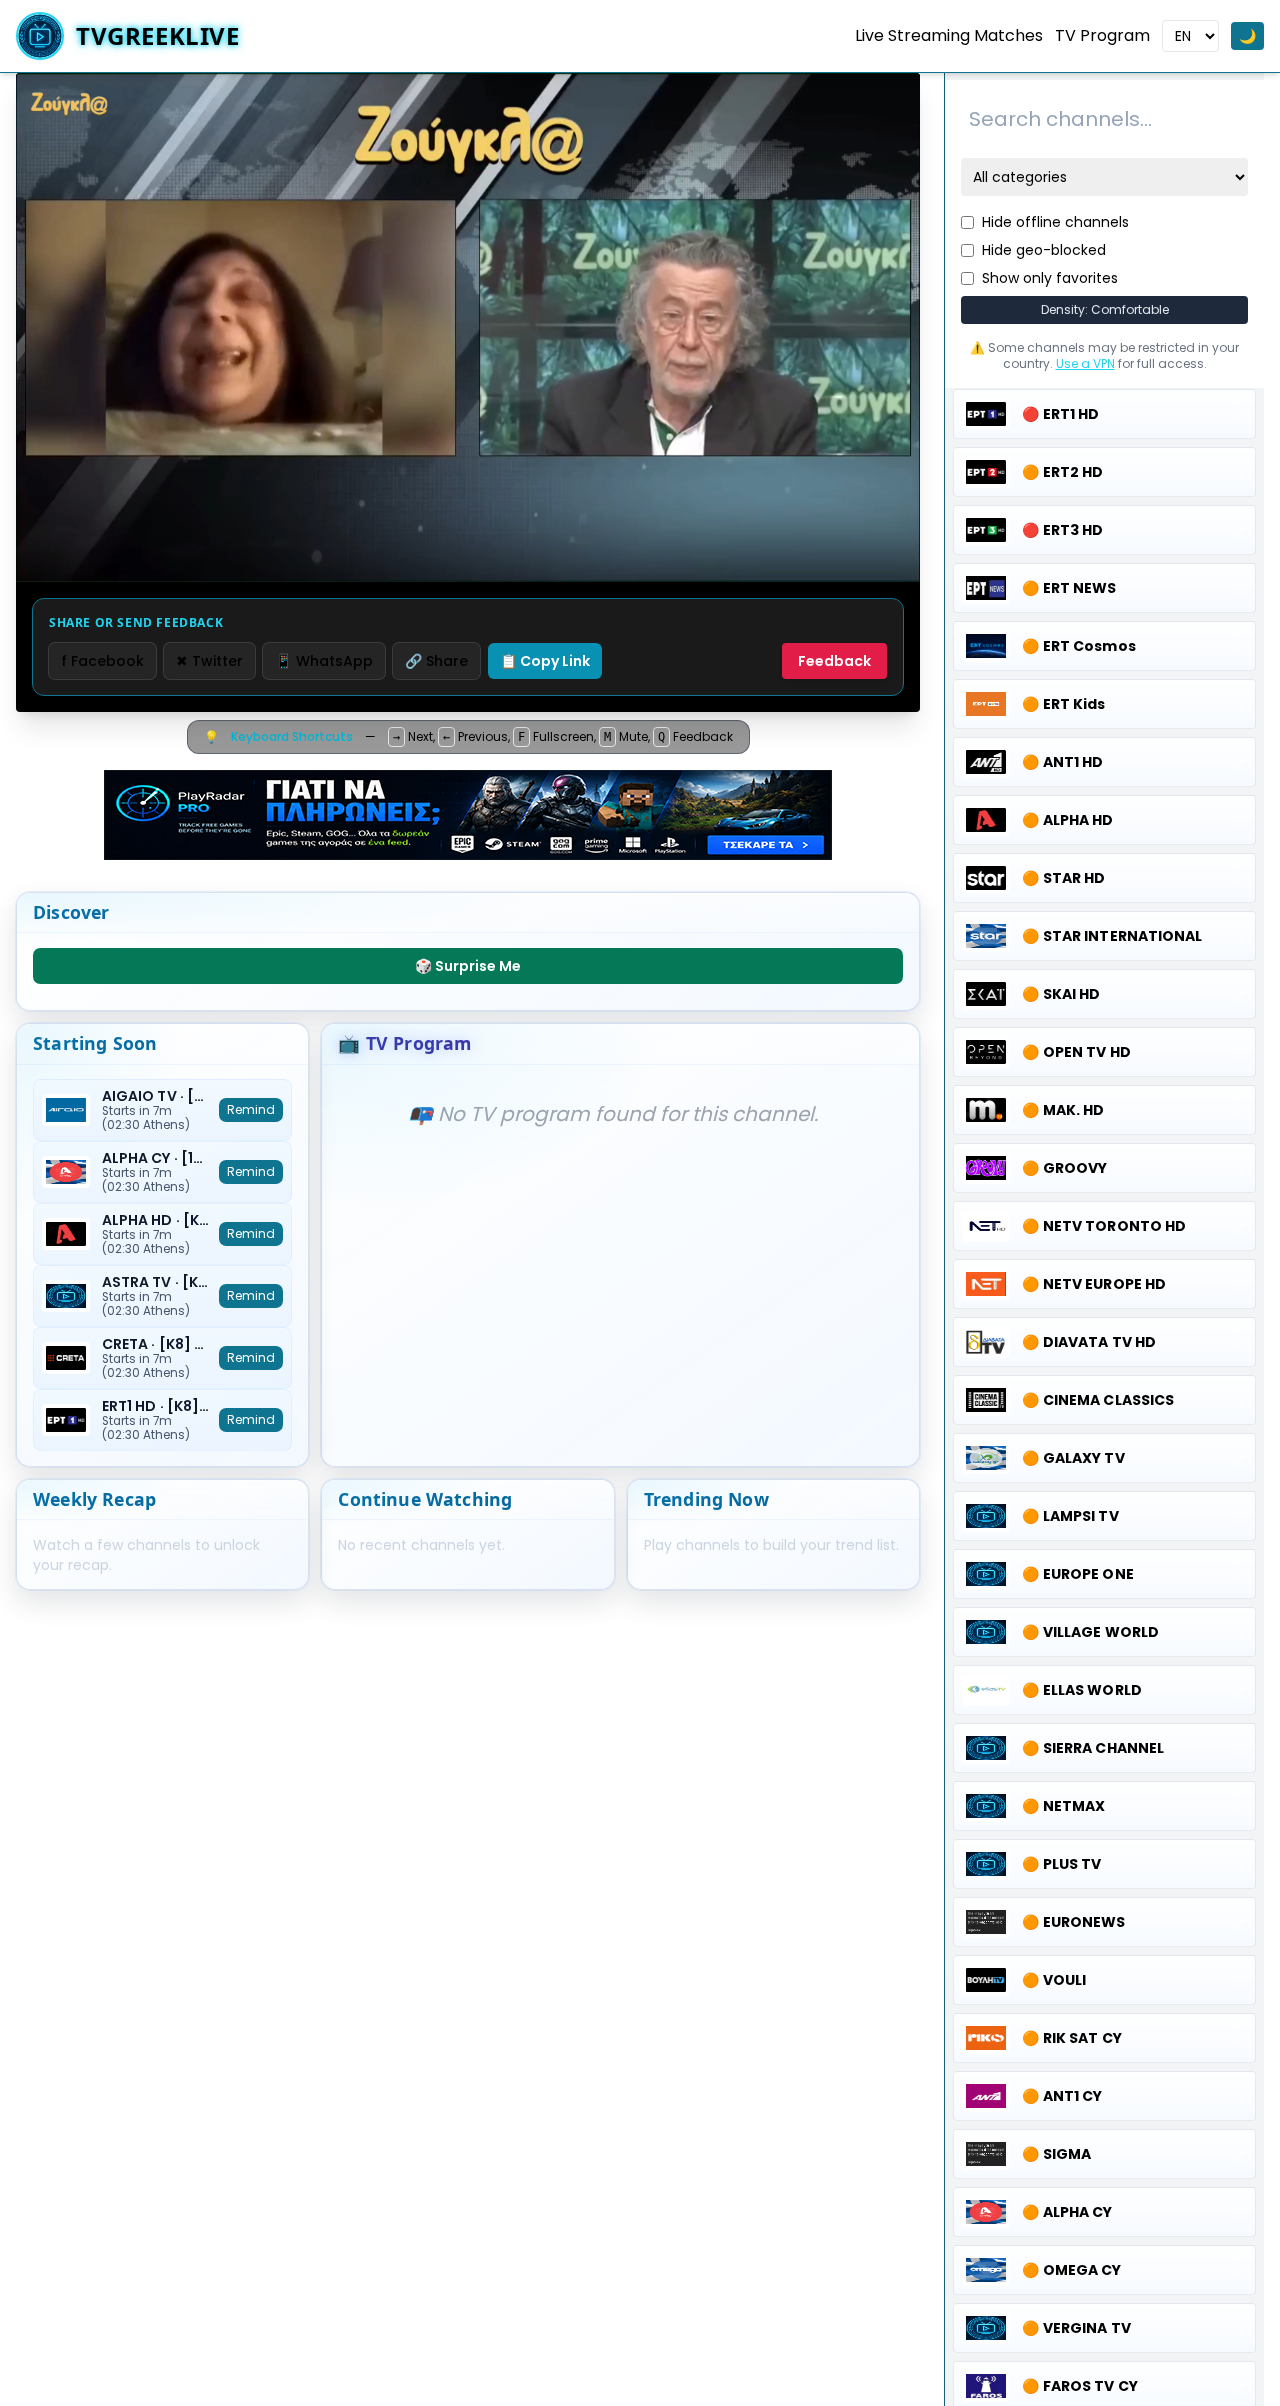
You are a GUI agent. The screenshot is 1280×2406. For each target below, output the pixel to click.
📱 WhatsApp (324, 661)
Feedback (834, 661)
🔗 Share (436, 661)
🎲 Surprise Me (468, 966)
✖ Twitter (209, 661)
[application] (468, 327)
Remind (251, 1109)
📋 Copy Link (545, 661)
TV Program (1102, 35)
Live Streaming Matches (949, 35)
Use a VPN (1085, 363)
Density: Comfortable (1105, 309)
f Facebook (102, 661)
